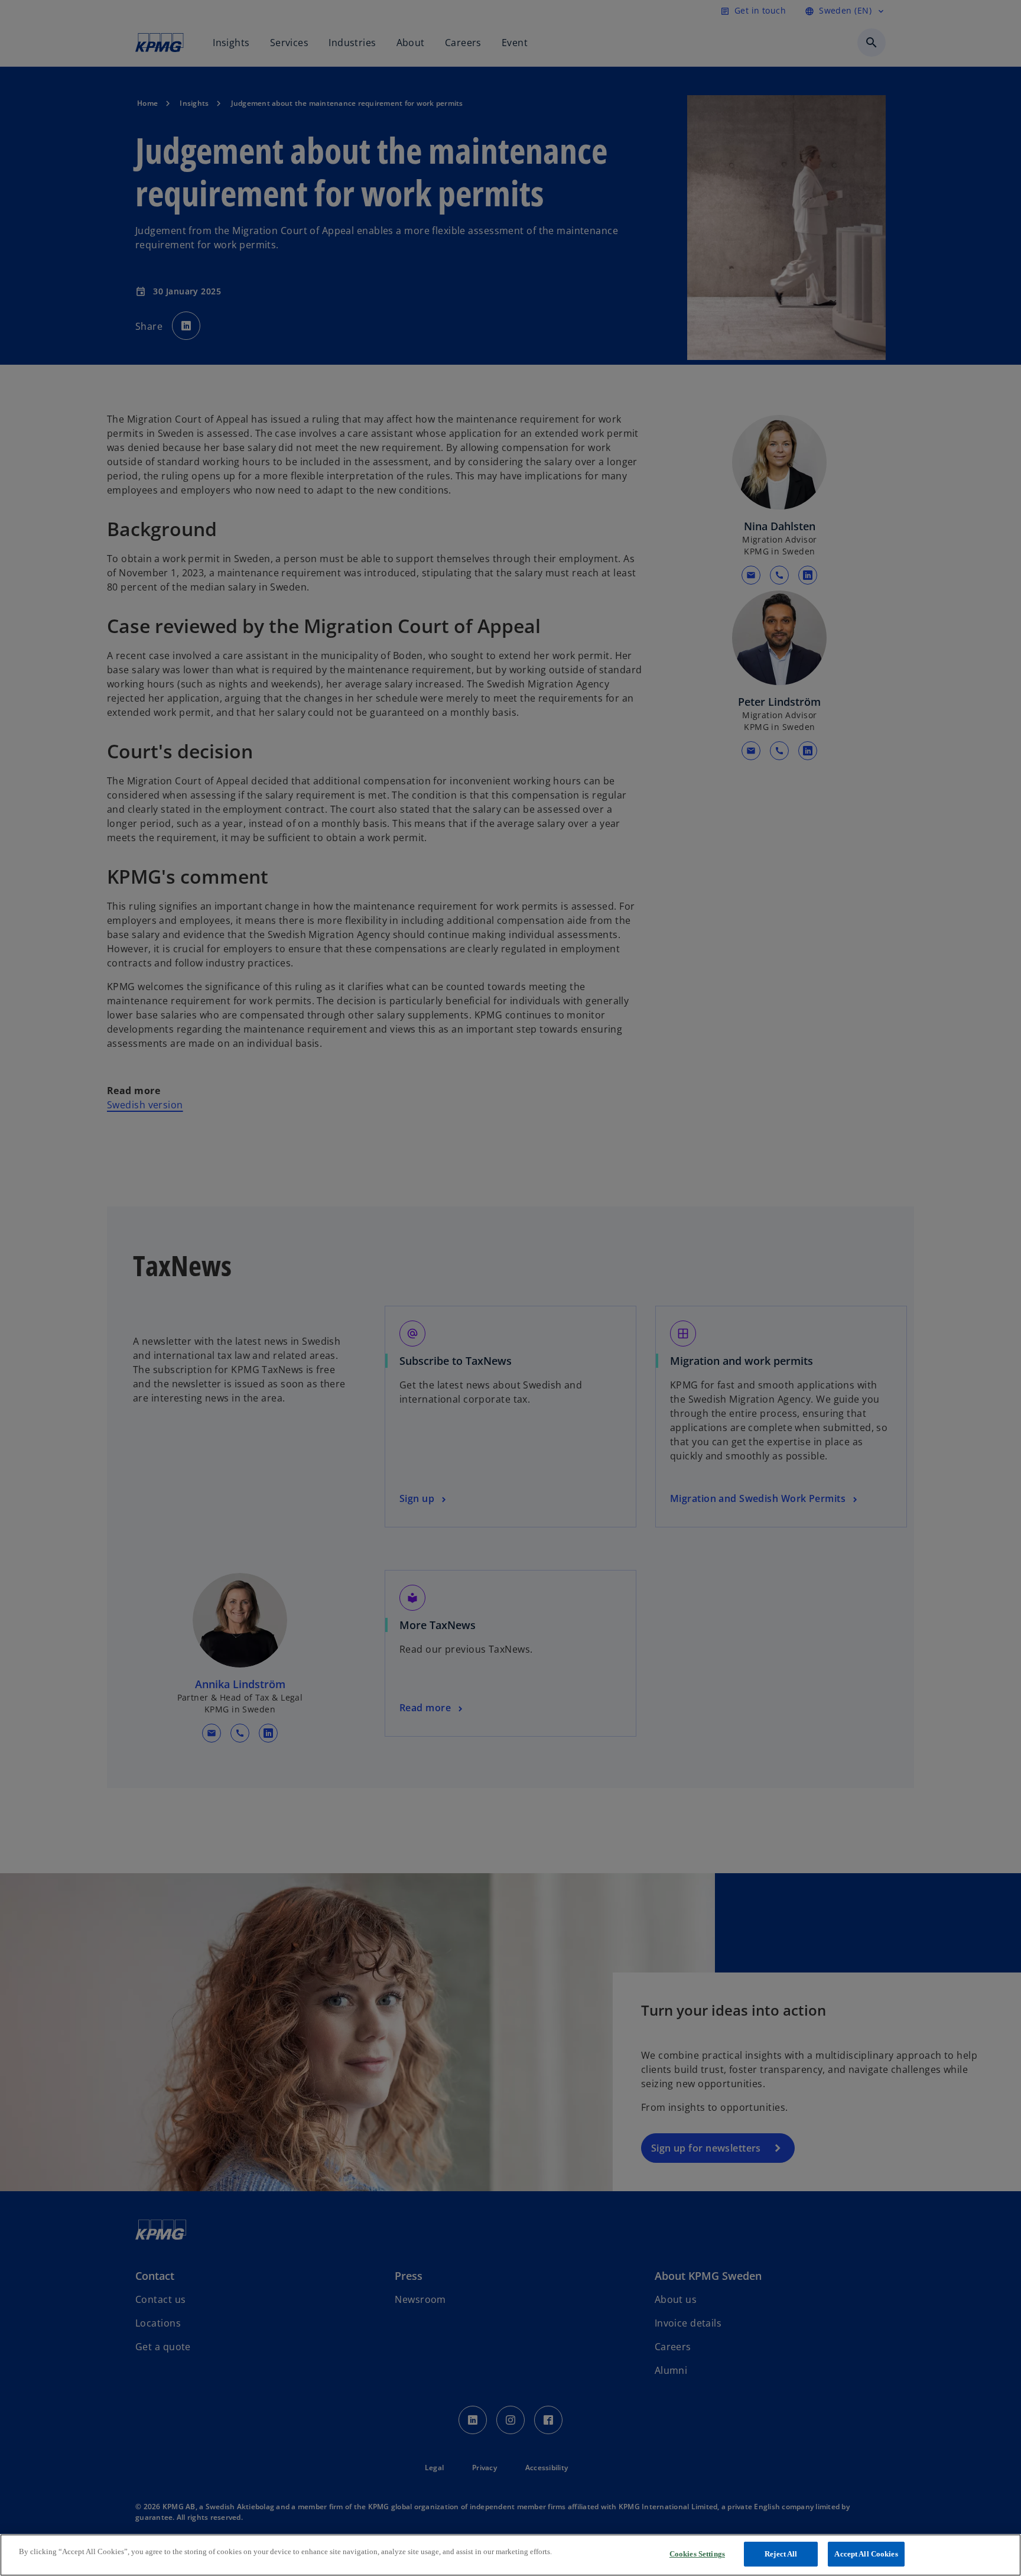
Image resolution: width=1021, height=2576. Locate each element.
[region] (510, 2555)
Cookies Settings (697, 2554)
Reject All (781, 2554)
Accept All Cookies (866, 2554)
